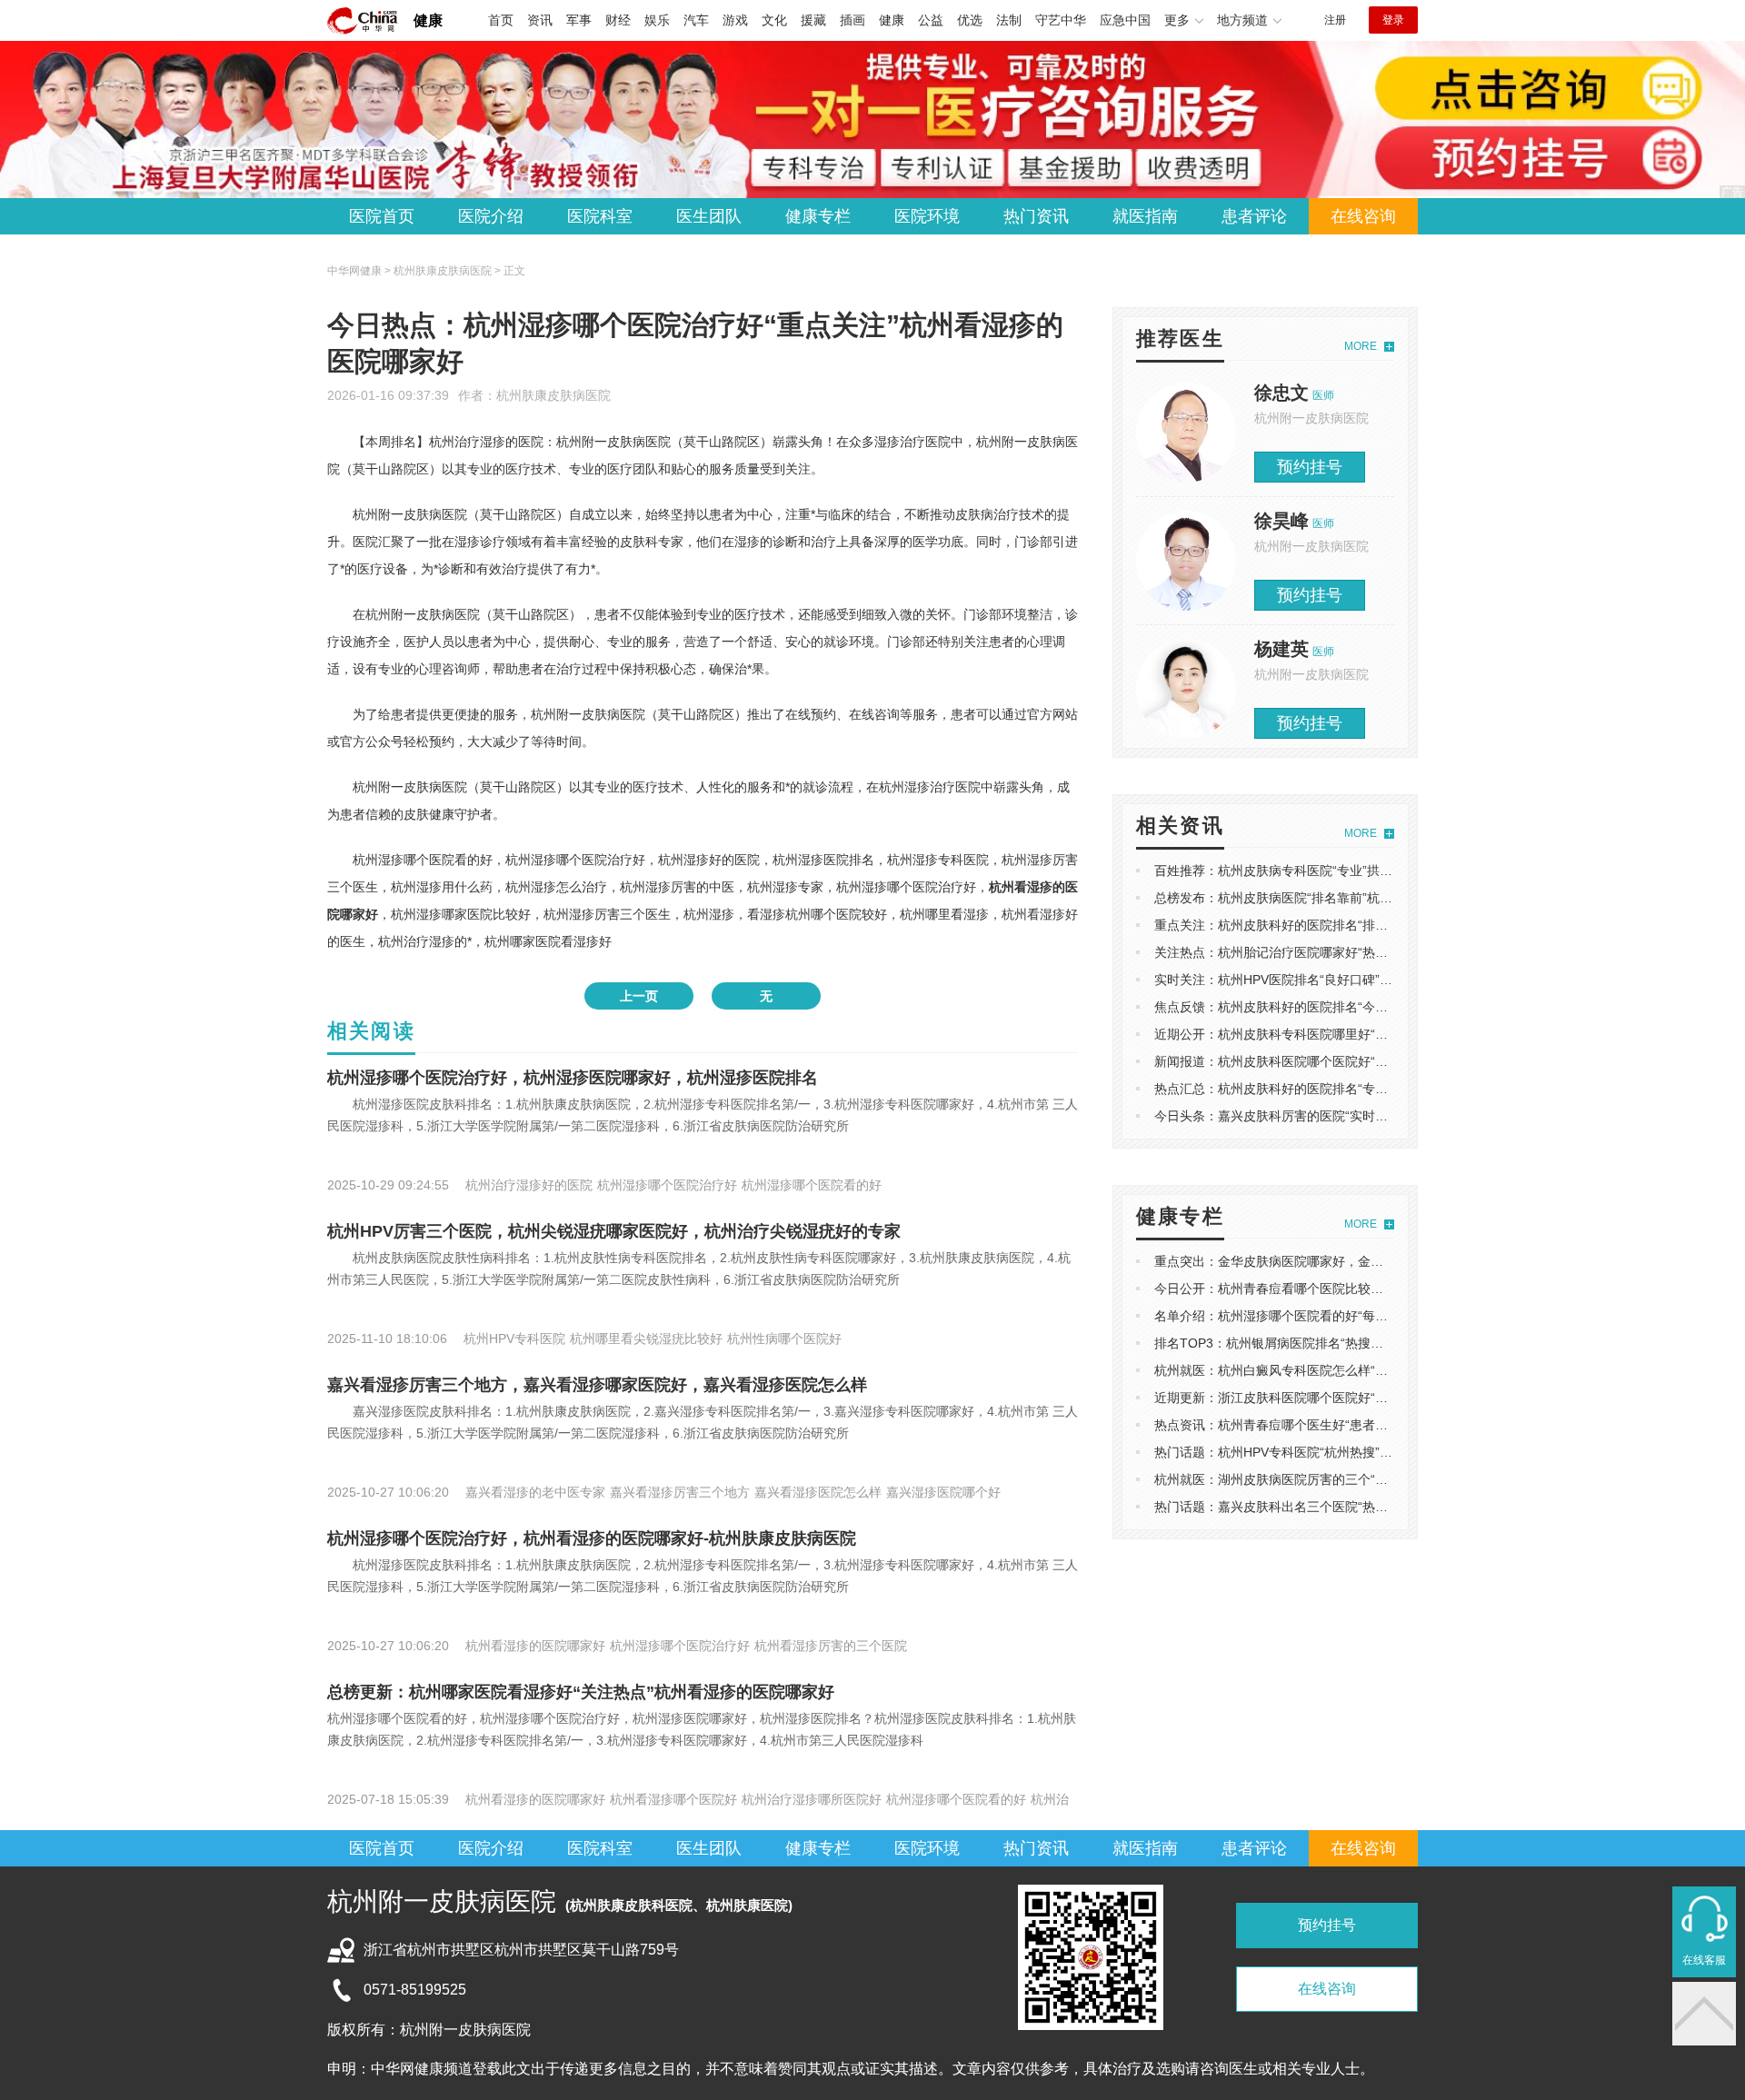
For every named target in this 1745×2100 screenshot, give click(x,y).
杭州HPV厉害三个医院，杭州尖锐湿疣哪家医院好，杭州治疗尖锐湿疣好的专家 (614, 1231)
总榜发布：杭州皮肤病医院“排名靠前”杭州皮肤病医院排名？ (1324, 898)
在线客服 (1704, 1960)
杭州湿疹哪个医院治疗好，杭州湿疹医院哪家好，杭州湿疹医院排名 (573, 1078)
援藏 (813, 20)
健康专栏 (818, 216)
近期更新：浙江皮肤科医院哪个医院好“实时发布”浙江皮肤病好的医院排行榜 (1369, 1398)
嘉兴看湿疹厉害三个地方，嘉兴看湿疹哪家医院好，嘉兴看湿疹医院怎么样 (597, 1385)
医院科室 (600, 216)
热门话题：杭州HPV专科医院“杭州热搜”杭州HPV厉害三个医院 (1331, 1452)
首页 (501, 20)
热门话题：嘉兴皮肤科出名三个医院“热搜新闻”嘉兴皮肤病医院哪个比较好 (1362, 1507)
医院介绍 (491, 216)
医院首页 (382, 216)
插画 (853, 20)
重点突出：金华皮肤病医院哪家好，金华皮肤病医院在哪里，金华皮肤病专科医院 (1383, 1261)
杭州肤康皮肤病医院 (553, 395)
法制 (1009, 20)
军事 (579, 20)
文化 (774, 20)
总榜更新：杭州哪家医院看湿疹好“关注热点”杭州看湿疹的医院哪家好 (581, 1692)
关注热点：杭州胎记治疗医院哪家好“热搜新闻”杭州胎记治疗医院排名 (1350, 952)
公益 (931, 20)
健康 (428, 20)
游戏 (735, 20)
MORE (1361, 346)
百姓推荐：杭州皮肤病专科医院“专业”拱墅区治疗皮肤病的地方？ (1337, 871)
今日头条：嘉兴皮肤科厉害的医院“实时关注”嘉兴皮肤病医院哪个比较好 (1356, 1116)
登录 (1393, 20)
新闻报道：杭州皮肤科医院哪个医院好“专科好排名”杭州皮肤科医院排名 (1356, 1061)
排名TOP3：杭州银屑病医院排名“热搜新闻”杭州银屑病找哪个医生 (1341, 1343)
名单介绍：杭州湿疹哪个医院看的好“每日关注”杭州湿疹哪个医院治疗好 (1356, 1316)
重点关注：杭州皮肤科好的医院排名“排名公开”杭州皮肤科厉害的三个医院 (1362, 925)
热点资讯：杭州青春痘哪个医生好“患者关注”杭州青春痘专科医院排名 (1350, 1425)
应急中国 (1125, 20)
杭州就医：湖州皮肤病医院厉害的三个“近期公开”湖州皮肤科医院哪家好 (1356, 1479)
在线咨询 (1363, 216)
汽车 (696, 20)
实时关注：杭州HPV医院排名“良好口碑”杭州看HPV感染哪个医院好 (1343, 980)
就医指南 (1145, 216)
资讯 (540, 20)
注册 (1335, 20)
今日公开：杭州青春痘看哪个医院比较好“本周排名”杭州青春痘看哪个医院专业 (1375, 1289)
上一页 (639, 996)
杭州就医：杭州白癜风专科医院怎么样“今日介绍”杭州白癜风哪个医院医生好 (1369, 1370)
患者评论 (1254, 216)
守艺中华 (1061, 20)
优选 (970, 20)
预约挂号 (1310, 467)
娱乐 (657, 20)
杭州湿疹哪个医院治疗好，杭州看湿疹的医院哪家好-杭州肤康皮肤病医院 (592, 1538)
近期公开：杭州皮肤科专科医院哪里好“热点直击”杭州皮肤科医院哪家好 (1356, 1034)
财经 (618, 20)
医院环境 (927, 216)
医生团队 (709, 216)
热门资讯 (1036, 216)
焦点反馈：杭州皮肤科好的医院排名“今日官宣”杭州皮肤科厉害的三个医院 (1362, 1007)
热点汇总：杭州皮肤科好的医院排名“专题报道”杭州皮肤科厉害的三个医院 (1362, 1089)
